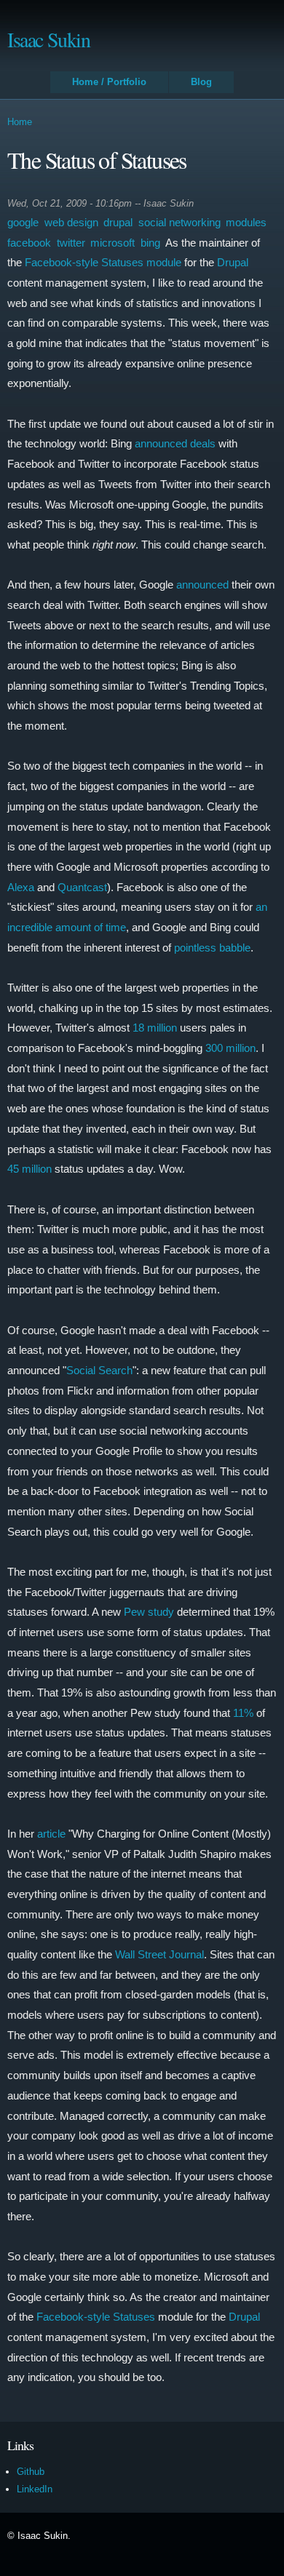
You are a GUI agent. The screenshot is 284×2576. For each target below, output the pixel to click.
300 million (230, 1048)
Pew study (149, 1612)
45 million (29, 1169)
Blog (201, 82)
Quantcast (82, 887)
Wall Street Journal (159, 1954)
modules (246, 222)
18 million (155, 1028)
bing (150, 243)
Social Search (99, 1370)
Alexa (21, 887)
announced (161, 443)
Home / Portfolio (109, 82)
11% (243, 1713)
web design (71, 222)
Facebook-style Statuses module (103, 262)
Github (31, 2472)
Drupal (233, 262)
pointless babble (212, 948)
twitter (71, 243)
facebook (29, 243)
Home (20, 122)
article (51, 1834)
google (23, 222)
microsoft (113, 243)
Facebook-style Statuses (96, 2317)
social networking (180, 222)
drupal (118, 222)
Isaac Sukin (49, 39)
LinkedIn (35, 2489)
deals (203, 443)
